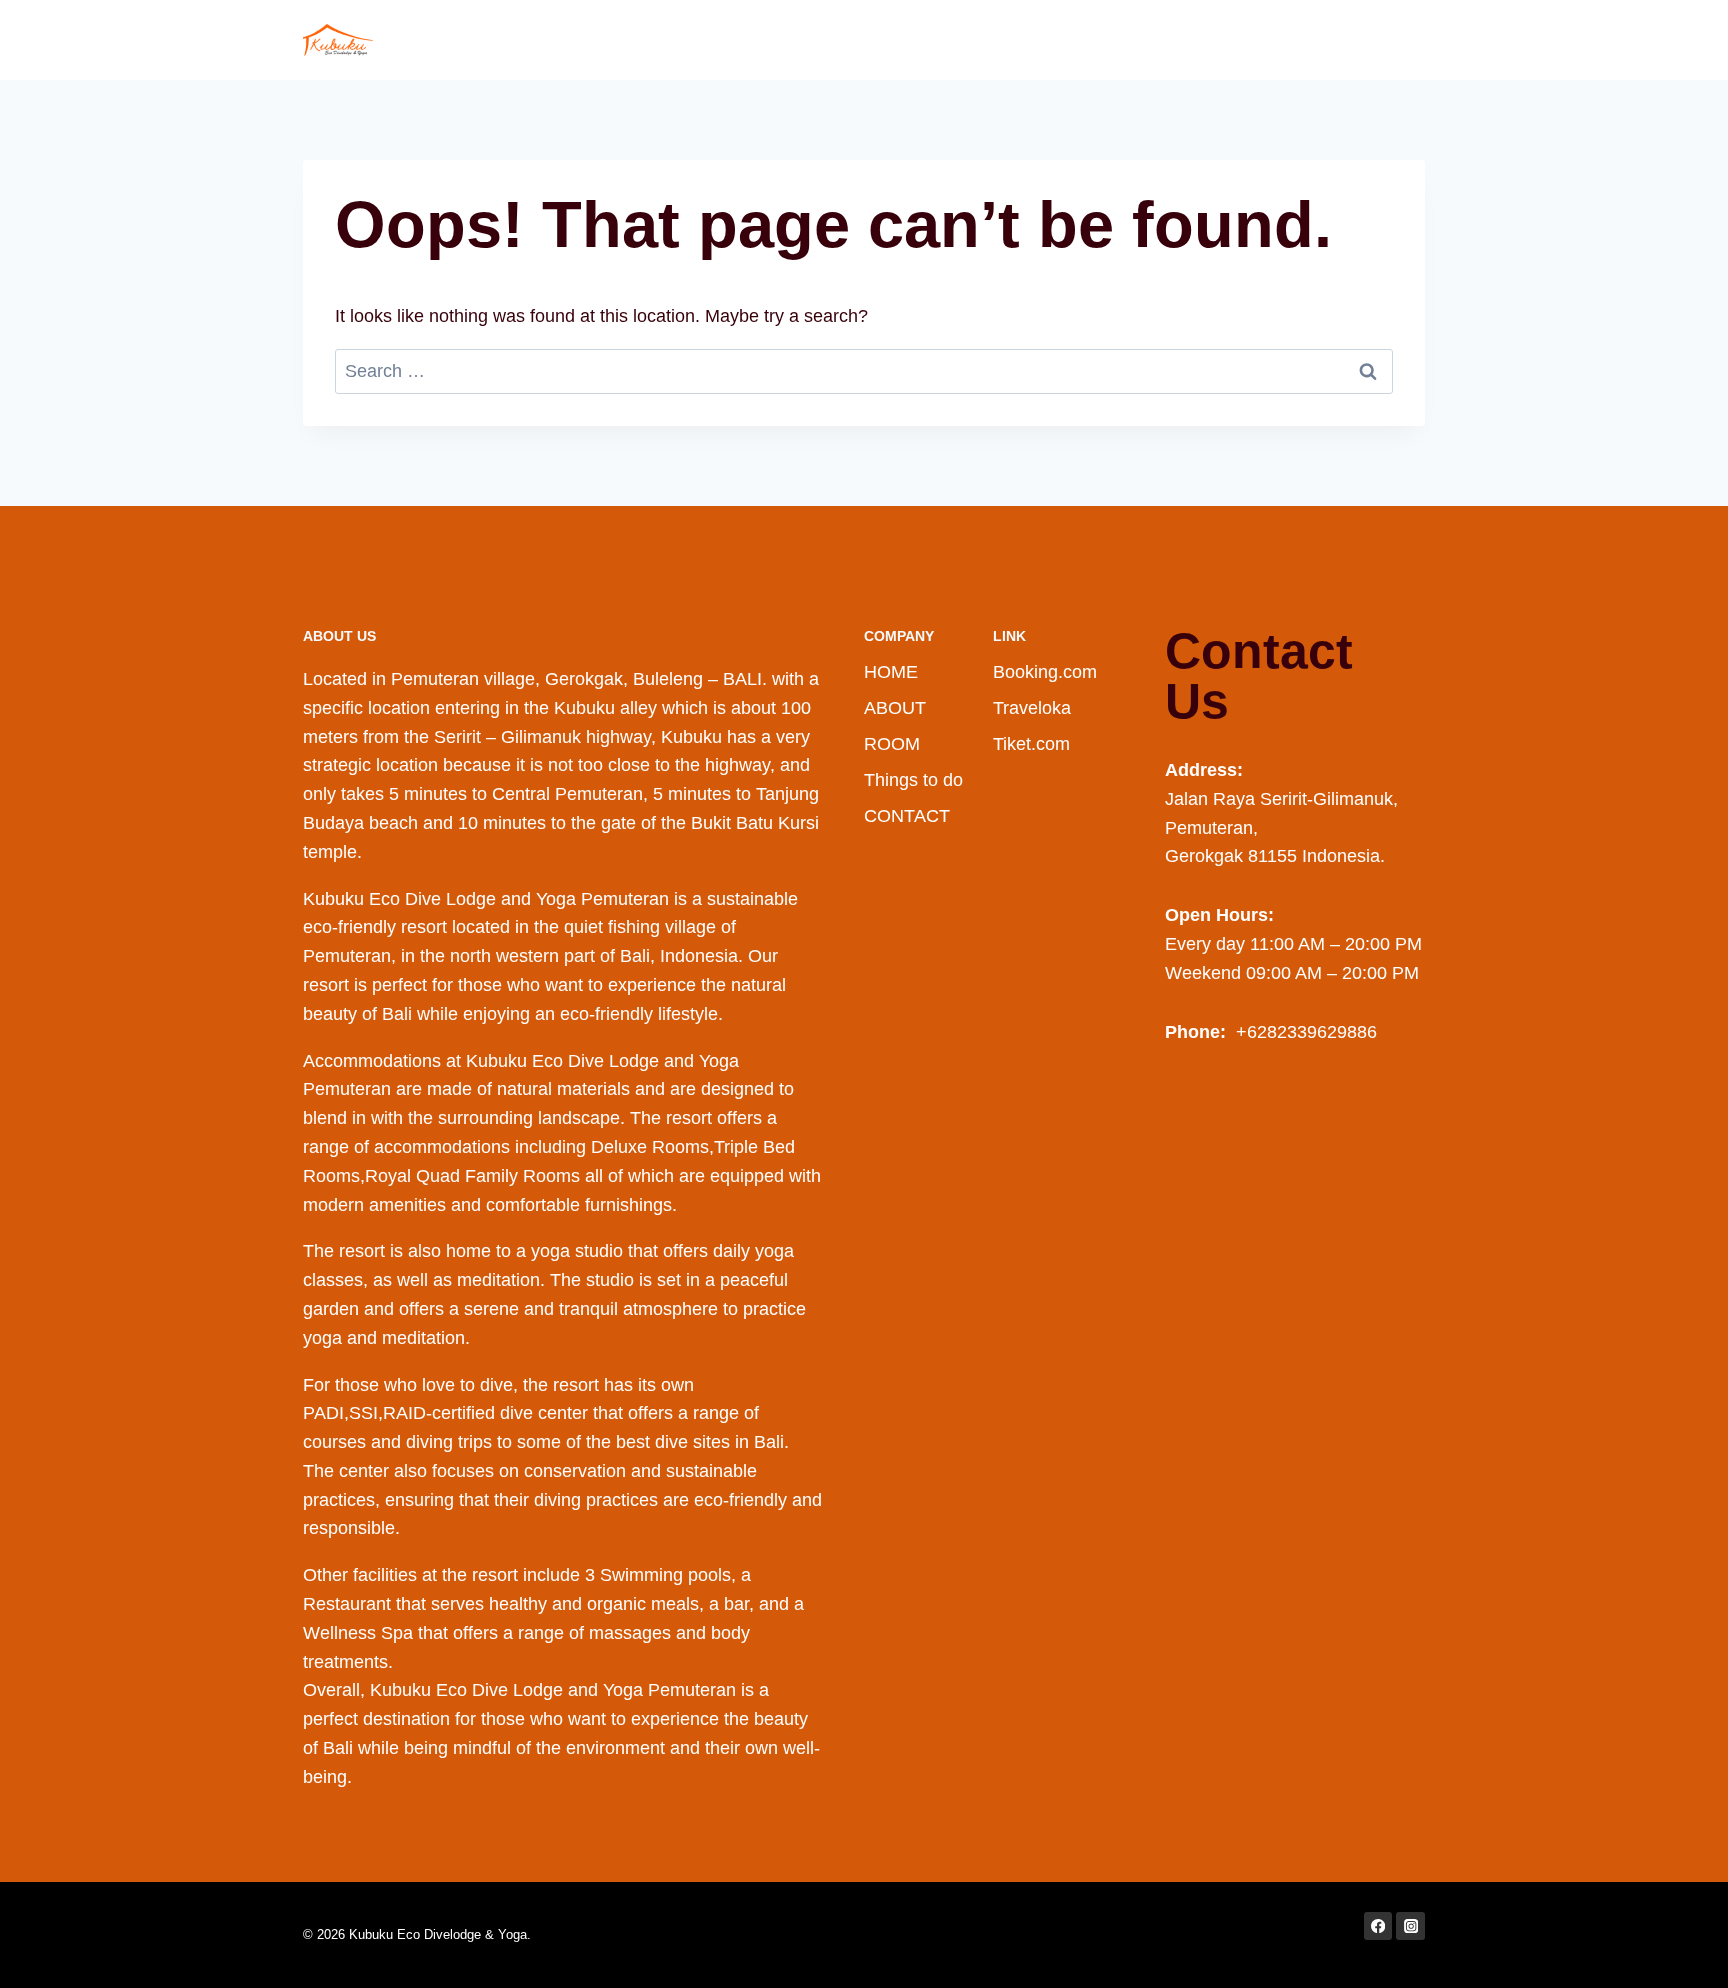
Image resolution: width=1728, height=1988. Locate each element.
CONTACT (1370, 40)
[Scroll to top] (1682, 1952)
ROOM (1278, 40)
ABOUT (1044, 40)
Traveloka (1032, 708)
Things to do (913, 780)
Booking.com (1045, 672)
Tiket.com (1031, 744)
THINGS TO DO (1163, 40)
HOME (964, 40)
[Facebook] (1378, 1926)
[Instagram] (1410, 1926)
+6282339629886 (1304, 1032)
